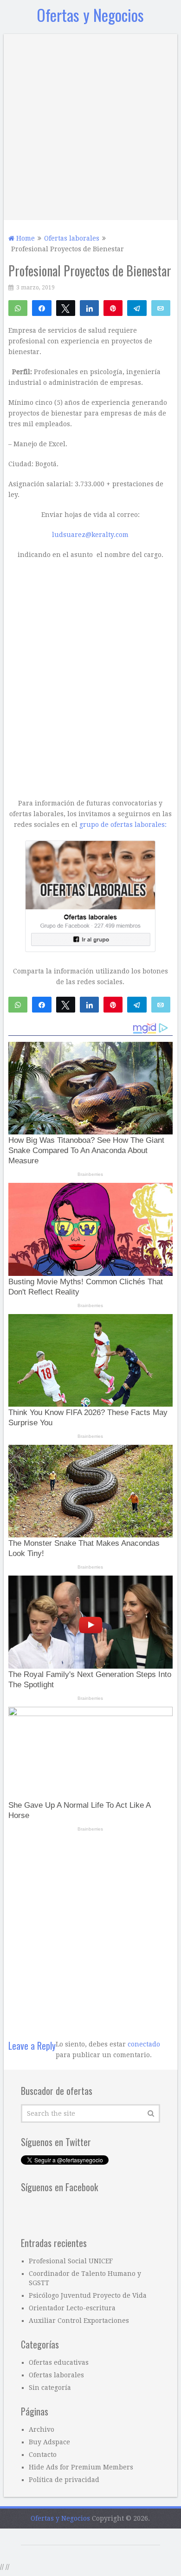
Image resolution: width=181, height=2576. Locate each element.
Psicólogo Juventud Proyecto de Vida (88, 2295)
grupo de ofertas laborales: (123, 825)
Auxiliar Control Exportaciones (79, 2321)
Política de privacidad (64, 2480)
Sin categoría (50, 2388)
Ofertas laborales (56, 2375)
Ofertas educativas (59, 2362)
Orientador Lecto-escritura (72, 2308)
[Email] (161, 308)
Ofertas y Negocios (90, 15)
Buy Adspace (49, 2442)
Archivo (42, 2429)
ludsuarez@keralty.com (90, 535)
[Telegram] (137, 308)
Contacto (43, 2455)
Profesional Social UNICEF (71, 2261)
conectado (144, 2044)
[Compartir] (42, 308)
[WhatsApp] (18, 308)
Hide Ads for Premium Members (81, 2467)
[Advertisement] (90, 125)
